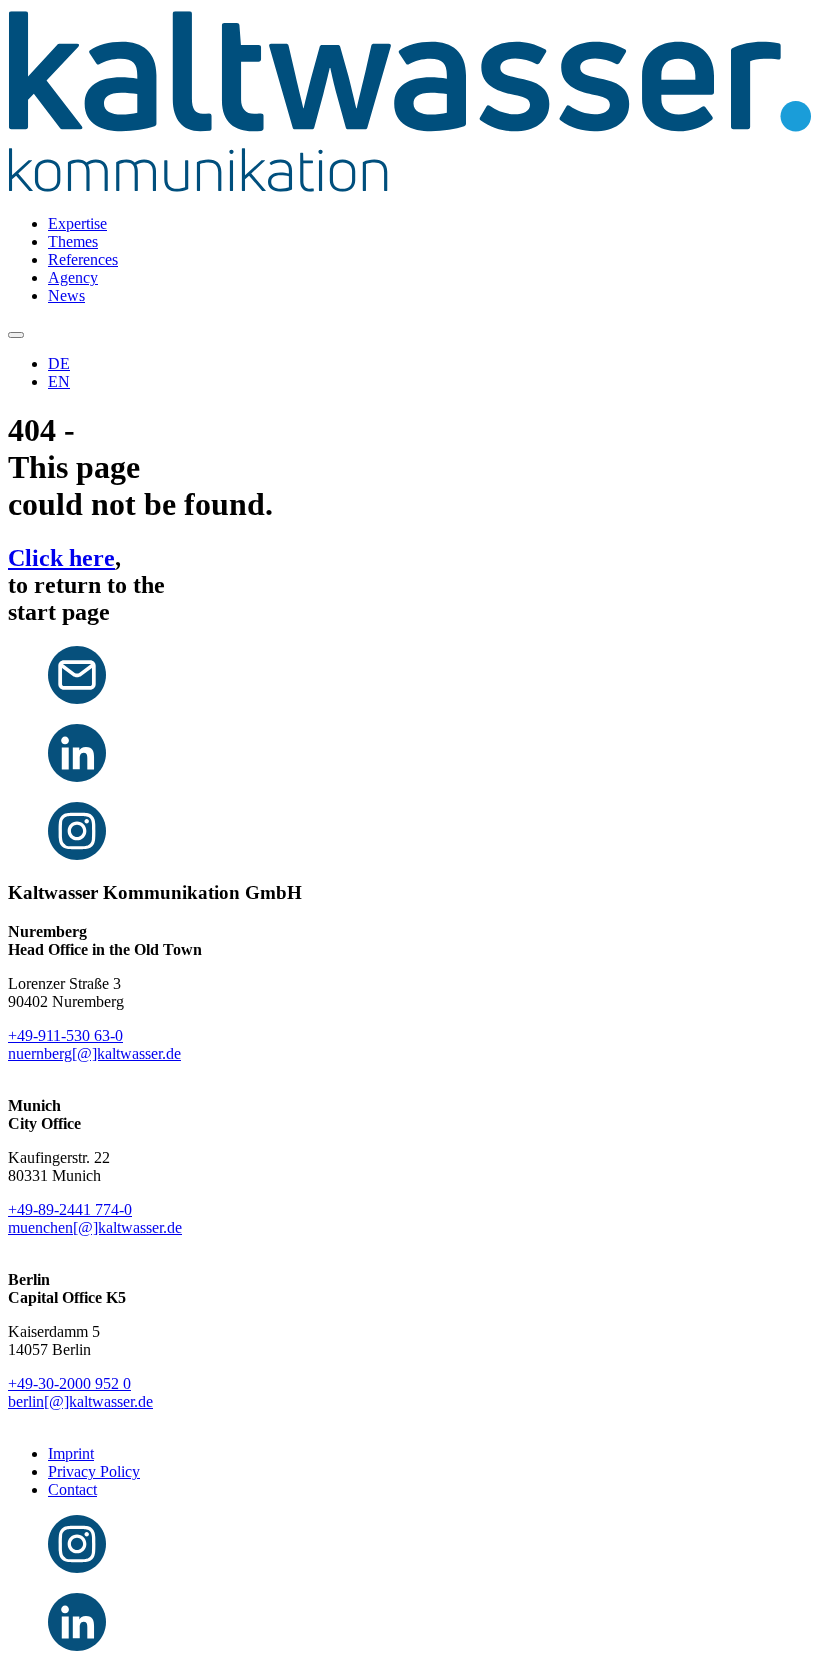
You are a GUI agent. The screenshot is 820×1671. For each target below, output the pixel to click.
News (66, 295)
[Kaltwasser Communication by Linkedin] (77, 1645)
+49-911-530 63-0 (65, 1035)
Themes (73, 241)
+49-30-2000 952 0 (69, 1383)
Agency (73, 277)
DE (59, 363)
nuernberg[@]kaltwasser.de (94, 1053)
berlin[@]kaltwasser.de (80, 1401)
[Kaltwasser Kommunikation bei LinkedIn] (77, 776)
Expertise (77, 223)
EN (59, 381)
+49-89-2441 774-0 (70, 1209)
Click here (61, 558)
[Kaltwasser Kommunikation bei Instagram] (77, 854)
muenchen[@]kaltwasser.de (95, 1227)
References (83, 259)
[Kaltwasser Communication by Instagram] (77, 1567)
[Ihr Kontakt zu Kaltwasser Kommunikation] (77, 698)
